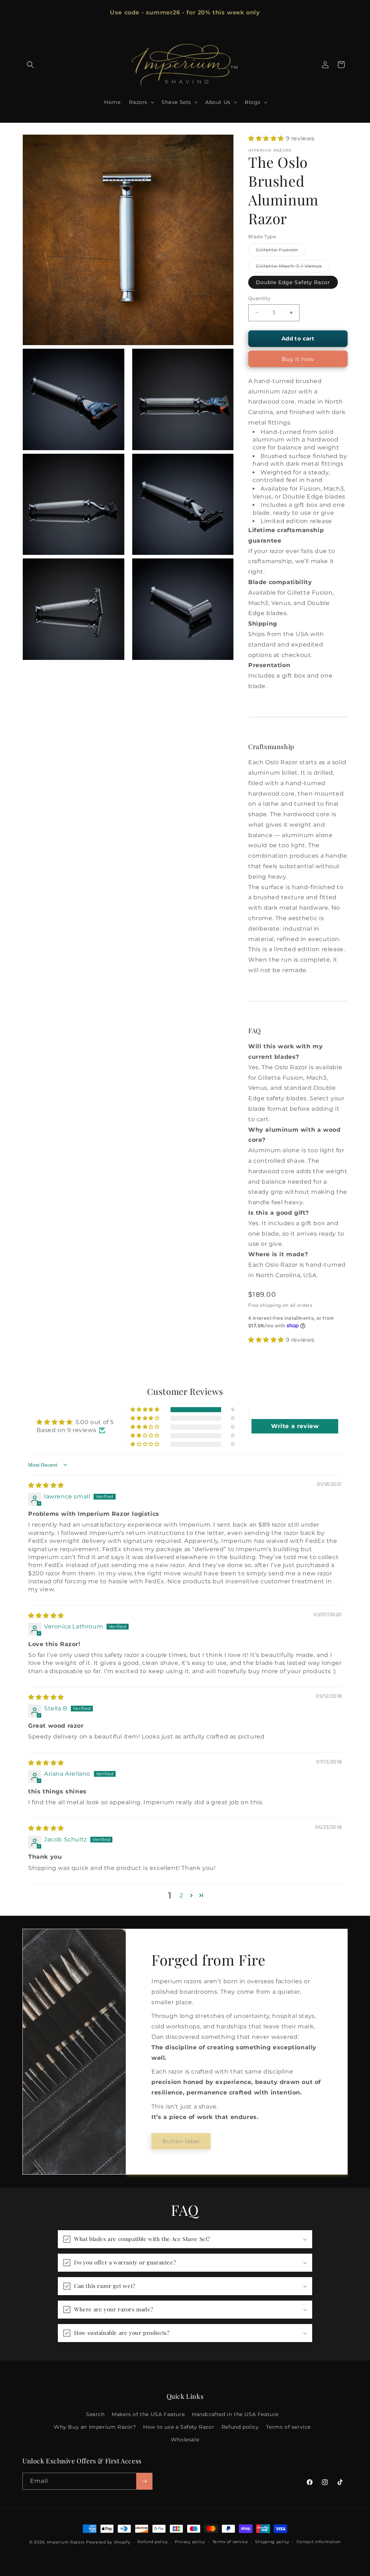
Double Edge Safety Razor (293, 282)
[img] (46, 1485)
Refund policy (240, 2427)
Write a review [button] (295, 1426)
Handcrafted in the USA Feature (235, 2414)
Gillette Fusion (281, 251)
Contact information (319, 2542)
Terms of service (288, 2427)
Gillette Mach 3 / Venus (293, 267)
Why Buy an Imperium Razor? (95, 2427)
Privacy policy (190, 2542)
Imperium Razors (66, 2542)
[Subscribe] (144, 2481)
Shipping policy (272, 2542)
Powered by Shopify (108, 2542)
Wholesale (185, 2440)
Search (95, 2414)
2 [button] (181, 1895)
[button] (30, 65)
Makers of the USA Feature (148, 2414)
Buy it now (298, 359)
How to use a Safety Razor (179, 2427)
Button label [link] (181, 2141)
